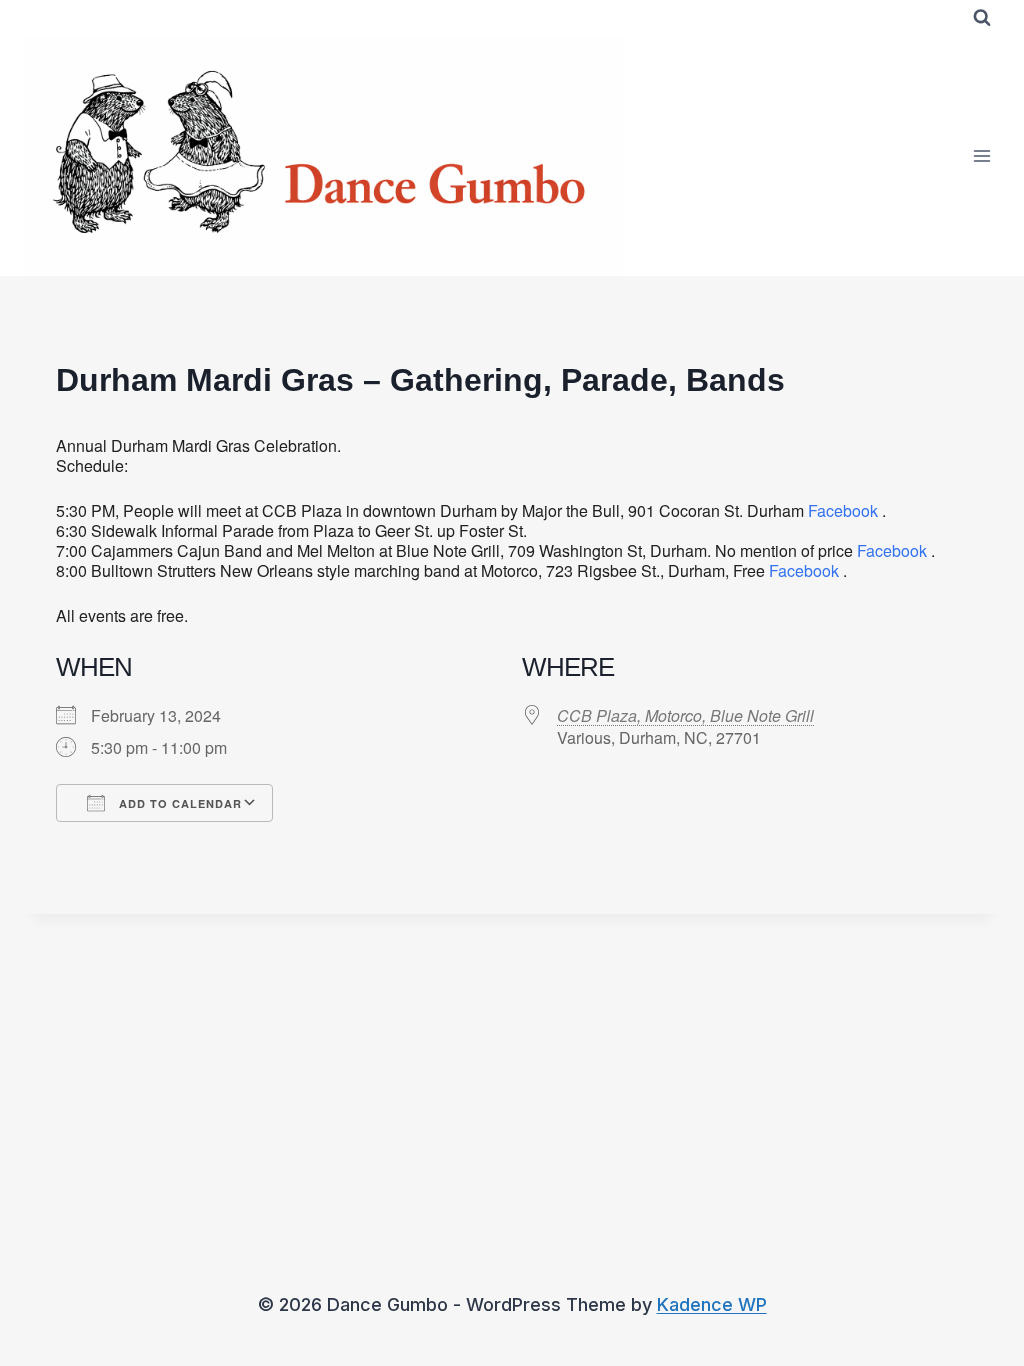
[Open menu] (981, 155)
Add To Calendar (178, 803)
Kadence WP (712, 1304)
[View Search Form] (982, 18)
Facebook (843, 510)
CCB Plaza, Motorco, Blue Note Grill (685, 715)
